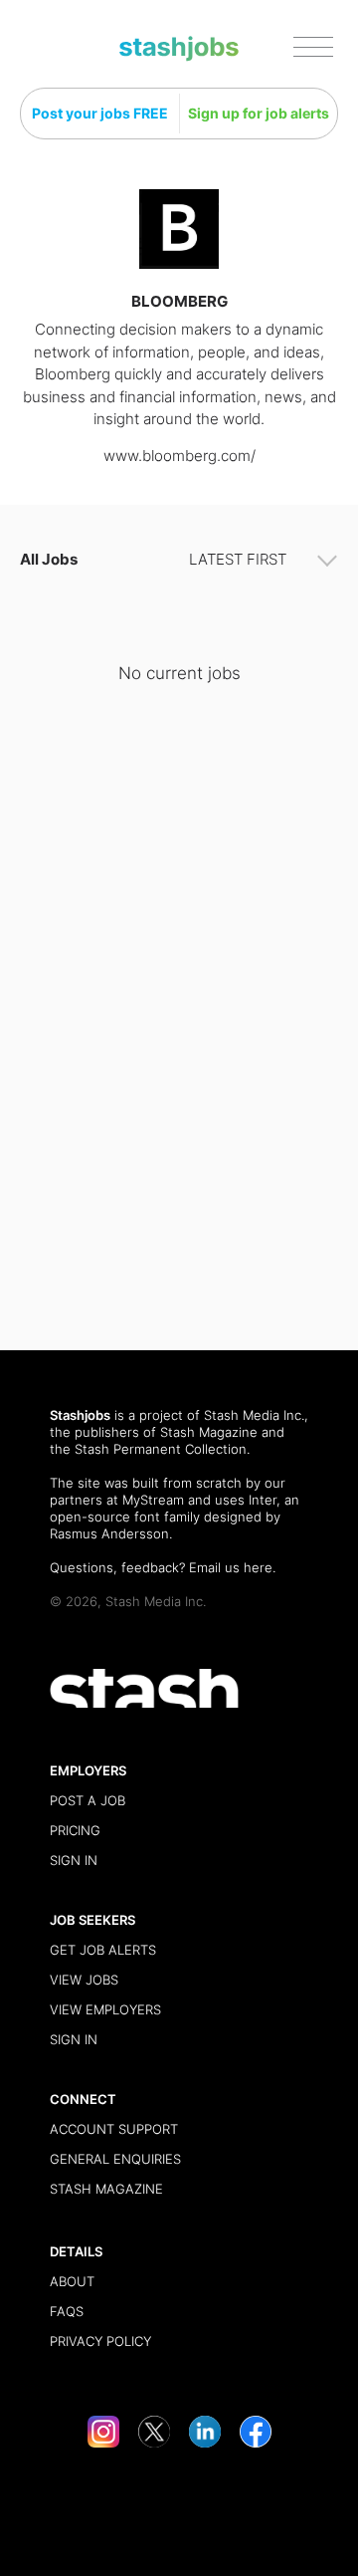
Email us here (231, 1567)
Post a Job (88, 1800)
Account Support (114, 2129)
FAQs (67, 2311)
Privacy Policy (100, 2341)
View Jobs (84, 1980)
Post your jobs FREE (100, 113)
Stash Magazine (209, 1432)
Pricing (75, 1830)
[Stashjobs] (179, 49)
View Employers (105, 2009)
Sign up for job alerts (259, 113)
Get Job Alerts (103, 1950)
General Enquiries (115, 2159)
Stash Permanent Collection (161, 1449)
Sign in (74, 1860)
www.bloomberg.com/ (179, 456)
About (72, 2281)
